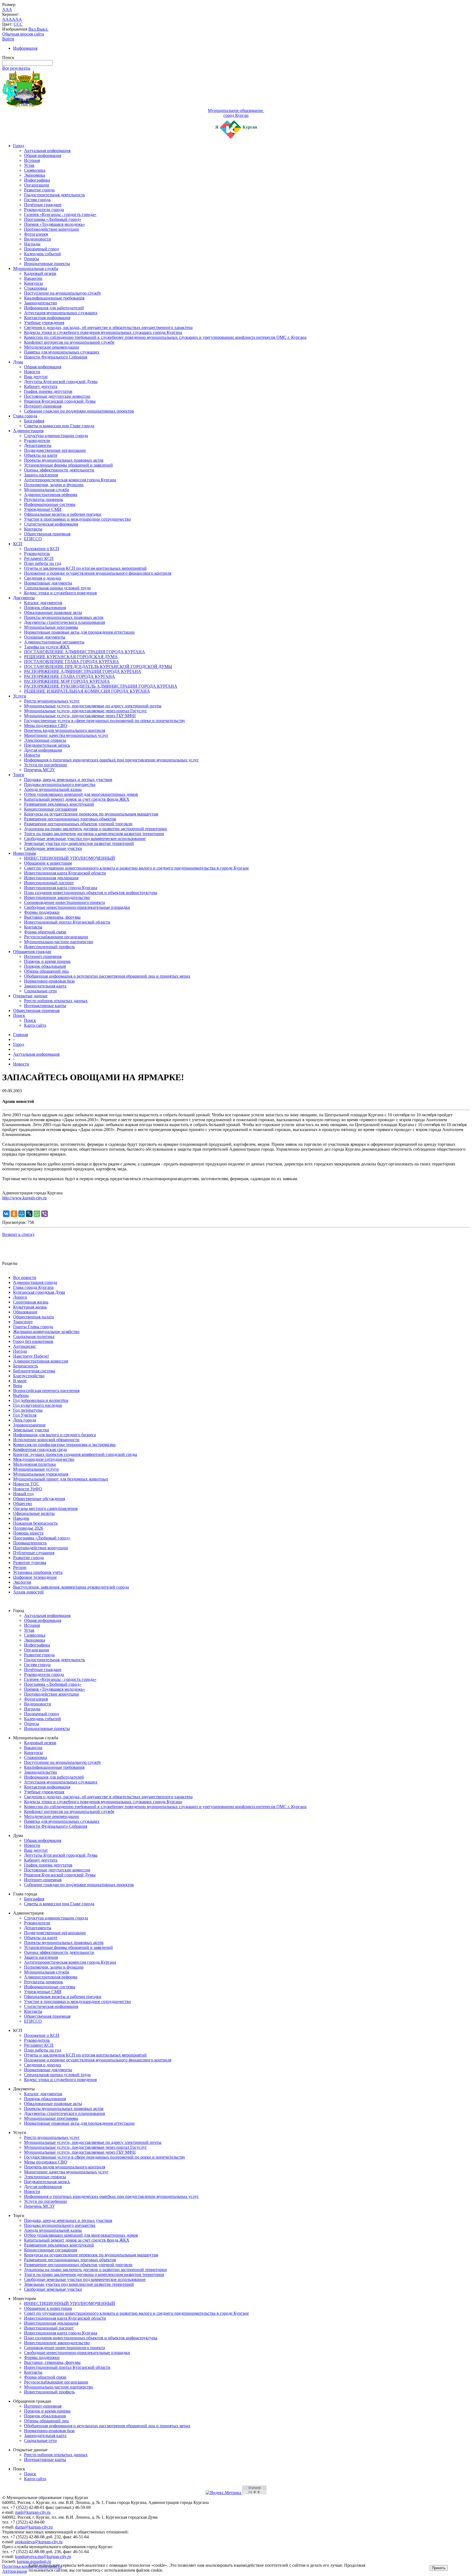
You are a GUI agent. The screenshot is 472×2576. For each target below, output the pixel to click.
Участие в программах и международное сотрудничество (77, 519)
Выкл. (43, 29)
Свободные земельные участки (53, 848)
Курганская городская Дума (39, 1292)
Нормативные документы (48, 583)
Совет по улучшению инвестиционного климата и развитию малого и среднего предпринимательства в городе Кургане (136, 868)
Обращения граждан (32, 952)
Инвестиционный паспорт (49, 883)
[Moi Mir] (22, 1214)
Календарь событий (42, 254)
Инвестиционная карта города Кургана (61, 888)
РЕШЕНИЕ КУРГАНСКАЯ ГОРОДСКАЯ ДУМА (71, 657)
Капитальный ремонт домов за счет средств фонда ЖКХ (77, 799)
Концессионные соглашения (51, 809)
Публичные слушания (34, 1553)
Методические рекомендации (51, 347)
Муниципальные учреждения (41, 1474)
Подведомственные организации (55, 450)
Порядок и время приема (47, 961)
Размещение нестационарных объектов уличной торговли (78, 824)
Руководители (37, 440)
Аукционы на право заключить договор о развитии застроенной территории (95, 829)
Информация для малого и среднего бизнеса (54, 1435)
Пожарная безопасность (35, 1523)
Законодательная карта (45, 986)
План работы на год (43, 563)
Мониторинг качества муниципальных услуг (66, 735)
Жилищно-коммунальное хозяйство (46, 1332)
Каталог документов (43, 603)
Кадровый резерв (40, 273)
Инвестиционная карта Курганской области (65, 873)
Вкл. (33, 29)
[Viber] (45, 1214)
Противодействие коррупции (51, 229)
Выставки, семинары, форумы (52, 917)
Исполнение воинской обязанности (46, 1440)
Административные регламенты (54, 642)
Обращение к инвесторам (48, 863)
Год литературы (28, 1410)
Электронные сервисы (45, 740)
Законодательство (41, 303)
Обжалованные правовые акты (53, 612)
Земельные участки (31, 1430)
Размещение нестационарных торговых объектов (70, 819)
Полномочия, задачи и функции (54, 485)
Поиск (19, 1015)
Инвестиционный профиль (49, 947)
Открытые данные (30, 996)
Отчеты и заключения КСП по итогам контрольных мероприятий (85, 568)
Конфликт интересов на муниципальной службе (69, 342)
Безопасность (26, 1366)
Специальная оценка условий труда (57, 588)
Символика (35, 170)
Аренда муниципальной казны (53, 789)
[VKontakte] (6, 1214)
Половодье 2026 (28, 1528)
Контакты (33, 529)
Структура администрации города (56, 436)
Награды (32, 244)
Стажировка (36, 288)
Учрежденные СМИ (43, 509)
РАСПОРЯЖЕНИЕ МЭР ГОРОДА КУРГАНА (67, 681)
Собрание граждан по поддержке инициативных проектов (79, 411)
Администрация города (35, 1282)
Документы (24, 598)
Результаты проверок (44, 499)
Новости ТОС (26, 1484)
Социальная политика (34, 1336)
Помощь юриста (28, 1533)
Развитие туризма (30, 1562)
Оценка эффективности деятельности (59, 470)
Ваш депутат (36, 377)
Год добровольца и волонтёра (41, 1400)
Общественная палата (33, 1317)
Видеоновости (38, 239)
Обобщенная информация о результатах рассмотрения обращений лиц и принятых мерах (107, 976)
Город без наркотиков (33, 1341)
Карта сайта (35, 1025)
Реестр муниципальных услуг (52, 701)
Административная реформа (51, 495)
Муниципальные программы (51, 627)
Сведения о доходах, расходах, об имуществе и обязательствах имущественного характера (108, 327)
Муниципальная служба (36, 268)
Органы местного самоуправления (45, 1508)
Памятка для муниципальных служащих (62, 352)
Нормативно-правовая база (49, 981)
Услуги (20, 696)
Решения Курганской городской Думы (60, 401)
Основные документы (45, 637)
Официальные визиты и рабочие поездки (63, 514)
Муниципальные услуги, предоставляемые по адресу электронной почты (93, 706)
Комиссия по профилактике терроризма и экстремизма (64, 1445)
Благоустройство (29, 1376)
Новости (32, 372)
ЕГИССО (33, 539)
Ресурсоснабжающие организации (56, 937)
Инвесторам (24, 853)
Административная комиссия (41, 1361)
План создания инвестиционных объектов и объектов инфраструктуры (91, 893)
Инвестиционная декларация (51, 878)
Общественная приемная (47, 534)
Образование (25, 1312)
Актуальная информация (47, 151)
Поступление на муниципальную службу (63, 293)
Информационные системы (50, 504)
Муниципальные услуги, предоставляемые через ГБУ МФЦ (80, 716)
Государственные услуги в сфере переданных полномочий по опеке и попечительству (105, 721)
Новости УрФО (28, 1489)
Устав (29, 165)
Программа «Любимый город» (53, 219)
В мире (20, 1381)
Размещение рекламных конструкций (59, 804)
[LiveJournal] (29, 1214)
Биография (34, 421)
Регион (20, 1567)
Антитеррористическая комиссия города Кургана (70, 480)
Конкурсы (33, 283)
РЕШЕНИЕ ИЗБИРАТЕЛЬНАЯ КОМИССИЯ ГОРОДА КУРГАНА (87, 691)
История (32, 160)
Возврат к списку (18, 1234)
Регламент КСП (39, 558)
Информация (25, 48)
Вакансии (33, 278)
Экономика (35, 175)
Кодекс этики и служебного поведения (60, 593)
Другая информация (43, 750)
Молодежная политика (34, 1464)
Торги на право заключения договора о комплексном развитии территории (94, 834)
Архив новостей (28, 1592)
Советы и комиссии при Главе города (59, 426)
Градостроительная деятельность (54, 195)
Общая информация (43, 155)
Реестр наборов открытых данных (56, 1001)
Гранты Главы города (33, 1327)
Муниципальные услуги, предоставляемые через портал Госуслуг (85, 711)
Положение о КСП (42, 549)
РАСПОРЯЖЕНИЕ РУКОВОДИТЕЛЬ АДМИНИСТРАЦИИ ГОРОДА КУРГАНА (101, 686)
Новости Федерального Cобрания (56, 357)
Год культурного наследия (37, 1405)
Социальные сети (40, 991)
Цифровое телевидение (35, 1577)
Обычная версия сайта (23, 34)
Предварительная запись (47, 745)
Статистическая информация (51, 524)
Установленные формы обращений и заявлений (68, 465)
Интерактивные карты (45, 1006)
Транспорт (23, 1322)
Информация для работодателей (54, 308)
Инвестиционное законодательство (57, 897)
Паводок (21, 1518)
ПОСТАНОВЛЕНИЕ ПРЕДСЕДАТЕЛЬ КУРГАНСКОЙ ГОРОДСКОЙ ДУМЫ (98, 667)
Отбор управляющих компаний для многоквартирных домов (81, 794)
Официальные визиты (34, 1513)
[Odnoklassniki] (14, 1214)
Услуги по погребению (45, 765)
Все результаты (16, 68)
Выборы (21, 1395)
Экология (22, 1582)
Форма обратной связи (45, 932)
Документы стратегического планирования (64, 622)
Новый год (23, 1494)
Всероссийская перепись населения (46, 1391)
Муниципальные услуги (36, 1469)
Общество (23, 1504)
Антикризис (25, 1346)
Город (19, 146)
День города (25, 1420)
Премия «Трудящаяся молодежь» (54, 224)
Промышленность (30, 1543)
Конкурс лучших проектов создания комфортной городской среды (75, 1454)
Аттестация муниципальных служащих (61, 313)
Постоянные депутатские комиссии (57, 396)
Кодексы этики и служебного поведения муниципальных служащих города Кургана (103, 332)
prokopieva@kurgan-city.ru (39, 2542)
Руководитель (37, 554)
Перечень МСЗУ (39, 770)
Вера (18, 1386)
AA (5, 19)
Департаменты (38, 445)
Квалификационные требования (54, 298)
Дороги (20, 1297)
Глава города (25, 416)
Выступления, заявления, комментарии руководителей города (71, 1587)
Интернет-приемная (43, 406)
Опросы (32, 259)
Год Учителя (25, 1415)
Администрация (28, 431)
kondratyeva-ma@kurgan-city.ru (43, 2556)
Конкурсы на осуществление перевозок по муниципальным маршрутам (91, 814)
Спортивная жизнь (31, 1302)
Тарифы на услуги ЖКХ (47, 647)
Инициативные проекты (47, 264)
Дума (18, 362)
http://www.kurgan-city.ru (24, 1198)
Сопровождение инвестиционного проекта (64, 902)
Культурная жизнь (30, 1307)
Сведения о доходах (43, 578)
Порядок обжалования (45, 608)
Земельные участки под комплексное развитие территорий (79, 843)
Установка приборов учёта (38, 1572)
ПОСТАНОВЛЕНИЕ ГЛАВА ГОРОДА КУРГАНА (72, 662)
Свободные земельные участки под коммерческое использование (85, 839)
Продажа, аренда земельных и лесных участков (68, 780)
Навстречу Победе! (31, 1356)
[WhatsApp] (37, 1214)
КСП (18, 544)
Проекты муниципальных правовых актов (64, 460)
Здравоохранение (29, 1425)
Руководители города (44, 210)
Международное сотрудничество (44, 1459)
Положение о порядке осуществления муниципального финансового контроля (98, 573)
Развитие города (39, 190)
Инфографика (37, 180)
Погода (20, 1351)
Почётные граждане (43, 205)
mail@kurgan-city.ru (33, 2512)
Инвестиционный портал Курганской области (67, 922)
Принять (439, 2568)
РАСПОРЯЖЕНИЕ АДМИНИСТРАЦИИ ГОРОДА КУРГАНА (83, 671)
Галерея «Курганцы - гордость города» (60, 214)
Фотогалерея (36, 234)
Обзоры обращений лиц (46, 971)
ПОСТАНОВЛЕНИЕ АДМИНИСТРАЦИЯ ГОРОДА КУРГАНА (85, 652)
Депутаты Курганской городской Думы (61, 382)
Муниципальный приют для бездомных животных (61, 1479)
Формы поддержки (42, 912)
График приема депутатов (48, 391)
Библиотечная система (34, 1371)
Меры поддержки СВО (46, 725)
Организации (37, 185)
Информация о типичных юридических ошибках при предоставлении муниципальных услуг (111, 760)
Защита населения (41, 475)
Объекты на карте (41, 455)
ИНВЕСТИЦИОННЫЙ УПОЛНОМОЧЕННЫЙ (70, 858)
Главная (20, 1035)
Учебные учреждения (44, 323)
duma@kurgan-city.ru (34, 2527)
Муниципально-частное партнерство (59, 942)
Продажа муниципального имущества (60, 784)
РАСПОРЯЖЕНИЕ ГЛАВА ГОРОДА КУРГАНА (70, 676)
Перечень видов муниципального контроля (65, 730)
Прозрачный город (42, 249)
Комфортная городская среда (40, 1449)
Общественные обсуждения (39, 1499)
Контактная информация (47, 318)
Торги (19, 775)
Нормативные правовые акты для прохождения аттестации (79, 632)
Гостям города (37, 200)
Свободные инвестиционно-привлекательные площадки (77, 907)
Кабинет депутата (41, 386)
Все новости (25, 1277)
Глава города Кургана (33, 1287)
